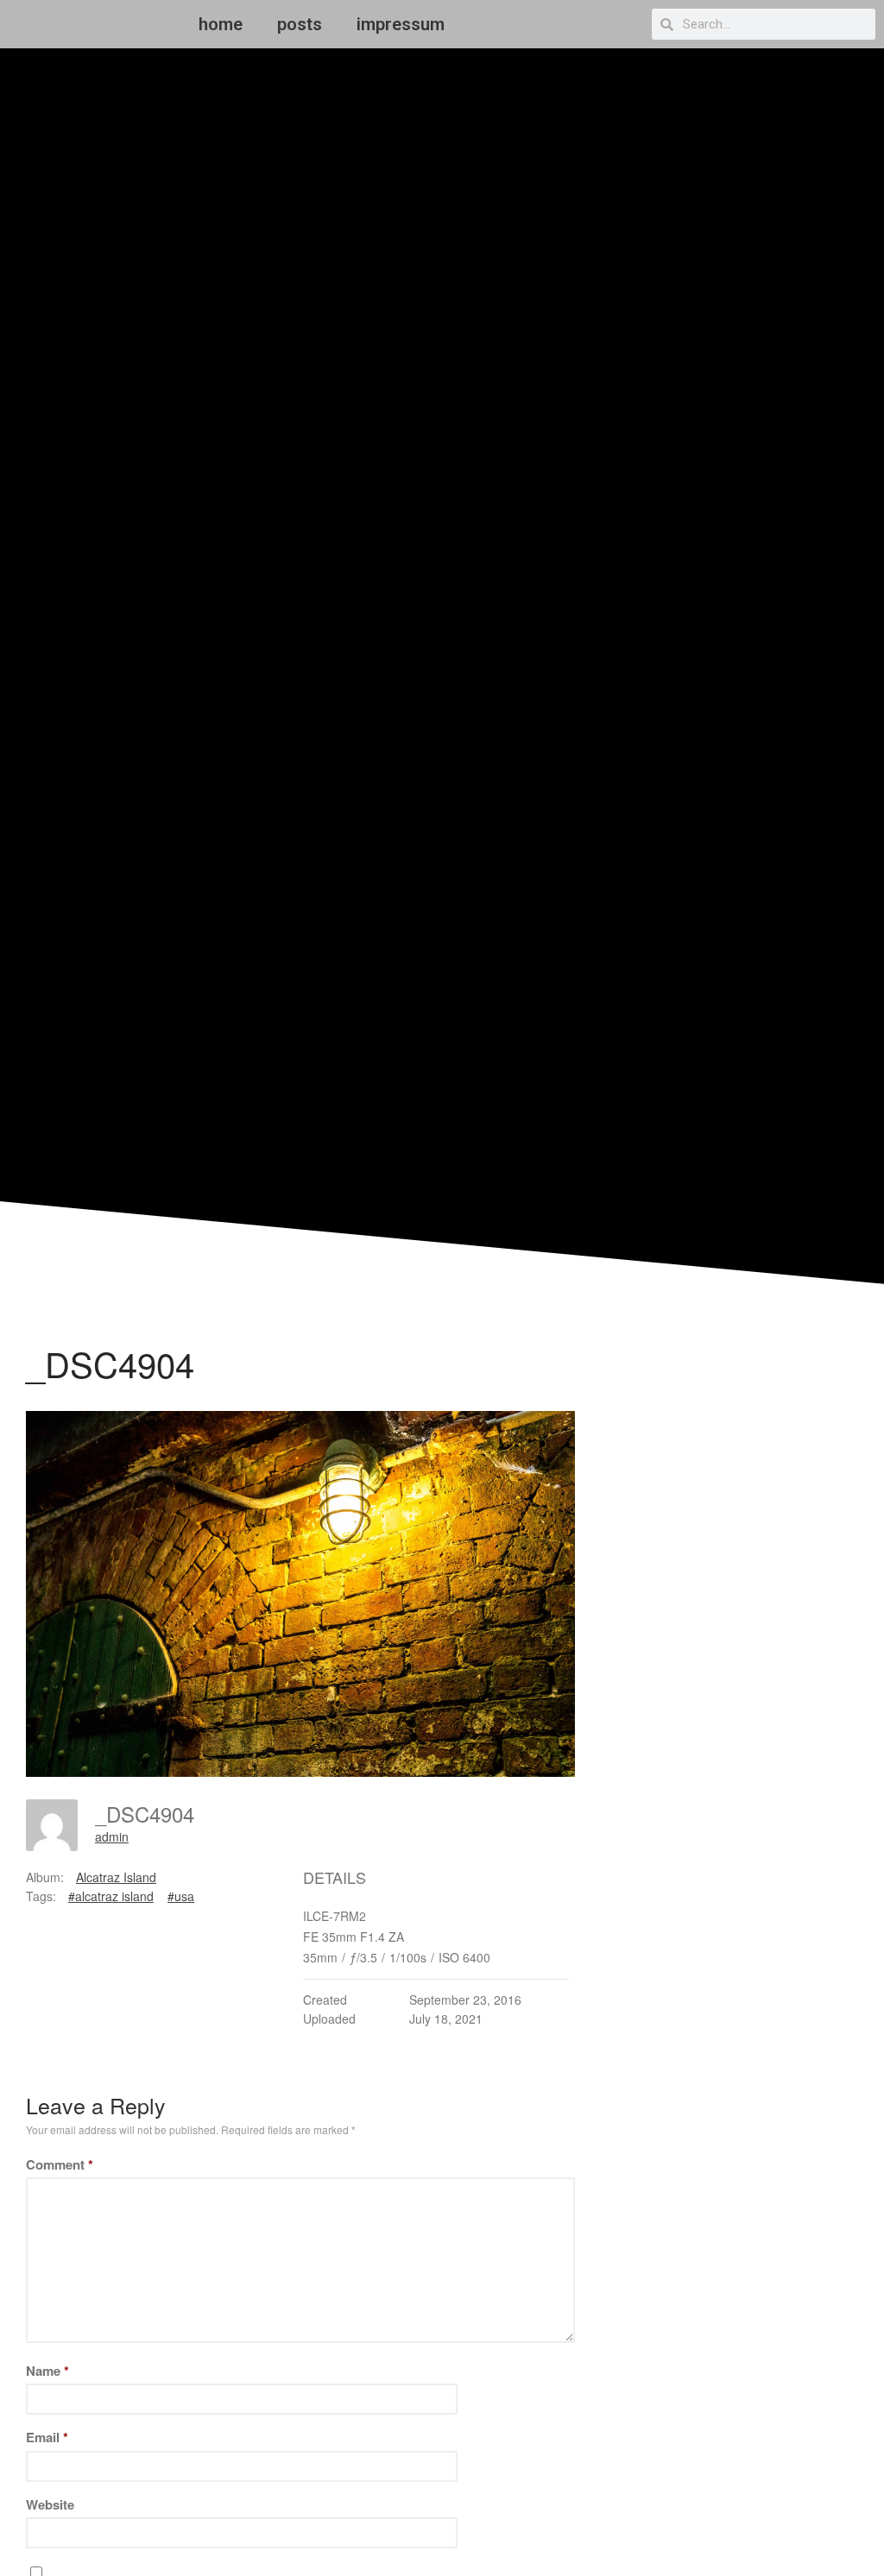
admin (112, 1836)
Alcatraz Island (116, 1877)
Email (47, 2437)
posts (300, 24)
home (221, 24)
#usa (181, 1896)
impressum (401, 24)
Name (47, 2371)
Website (50, 2504)
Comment (60, 2164)
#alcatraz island (111, 1896)
